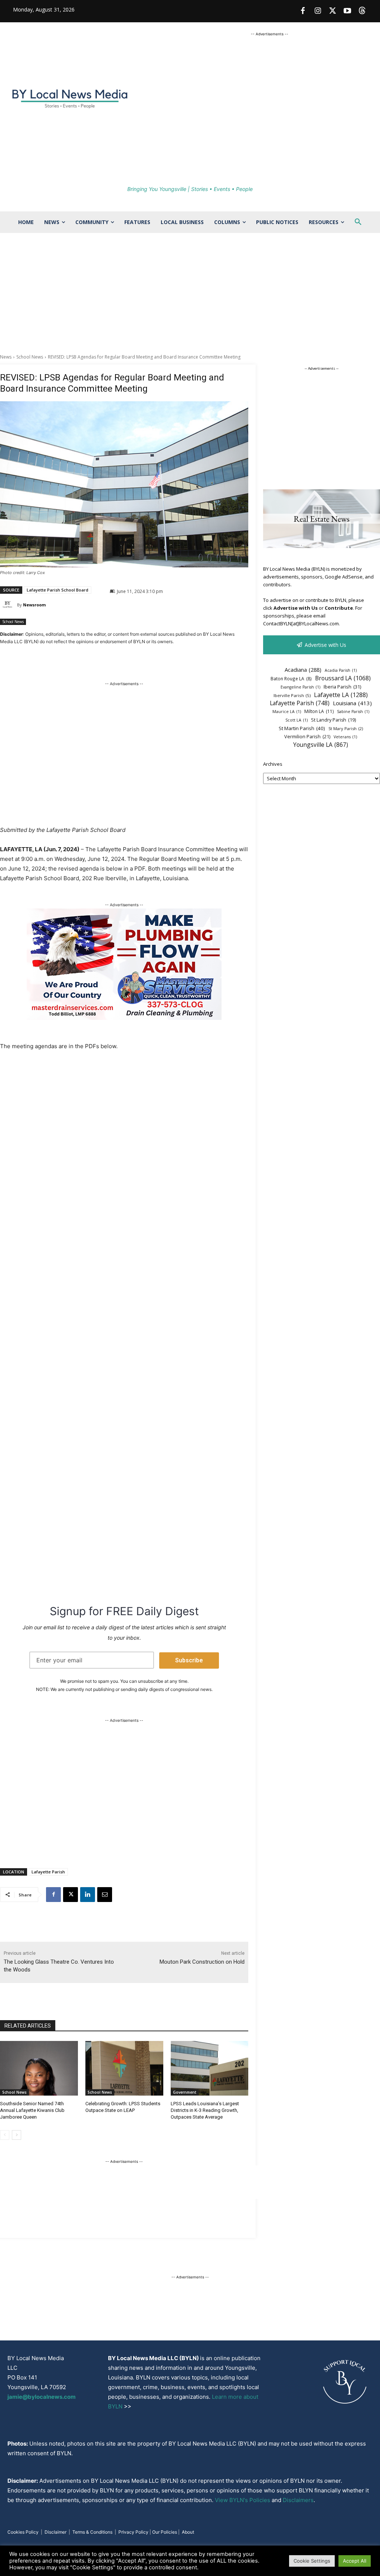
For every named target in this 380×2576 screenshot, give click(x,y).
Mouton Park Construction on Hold (202, 1962)
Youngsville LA (321, 745)
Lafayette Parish (48, 1872)
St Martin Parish (302, 728)
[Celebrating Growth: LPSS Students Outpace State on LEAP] (124, 2068)
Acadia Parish (341, 670)
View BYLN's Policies (243, 2500)
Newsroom (34, 605)
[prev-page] (5, 2135)
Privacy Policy (133, 2532)
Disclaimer (55, 2532)
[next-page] (17, 2135)
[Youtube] (347, 11)
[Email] (105, 1895)
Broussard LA (343, 678)
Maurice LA (287, 712)
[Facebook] (303, 11)
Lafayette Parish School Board (58, 590)
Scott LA (297, 720)
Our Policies (165, 2532)
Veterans (345, 737)
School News (30, 357)
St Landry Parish (333, 720)
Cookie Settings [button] (312, 2561)
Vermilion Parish (307, 736)
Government (185, 2092)
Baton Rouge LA (291, 678)
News (6, 357)
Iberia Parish (342, 687)
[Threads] (362, 11)
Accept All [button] (355, 2561)
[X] (71, 1895)
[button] (358, 222)
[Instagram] (318, 11)
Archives (273, 764)
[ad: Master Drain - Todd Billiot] (124, 1018)
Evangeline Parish (300, 687)
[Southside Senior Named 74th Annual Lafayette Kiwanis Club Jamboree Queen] (39, 2068)
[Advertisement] (190, 298)
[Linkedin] (88, 1895)
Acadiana (303, 670)
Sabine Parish (353, 712)
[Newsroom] (9, 605)
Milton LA (319, 711)
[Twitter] (332, 11)
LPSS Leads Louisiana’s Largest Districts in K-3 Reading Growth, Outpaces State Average (205, 2110)
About (188, 2532)
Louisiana (352, 703)
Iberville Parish (292, 695)
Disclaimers (298, 2500)
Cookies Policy (23, 2532)
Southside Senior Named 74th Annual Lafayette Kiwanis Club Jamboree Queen (32, 2110)
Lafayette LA (341, 695)
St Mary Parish (346, 728)
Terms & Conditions (92, 2532)
